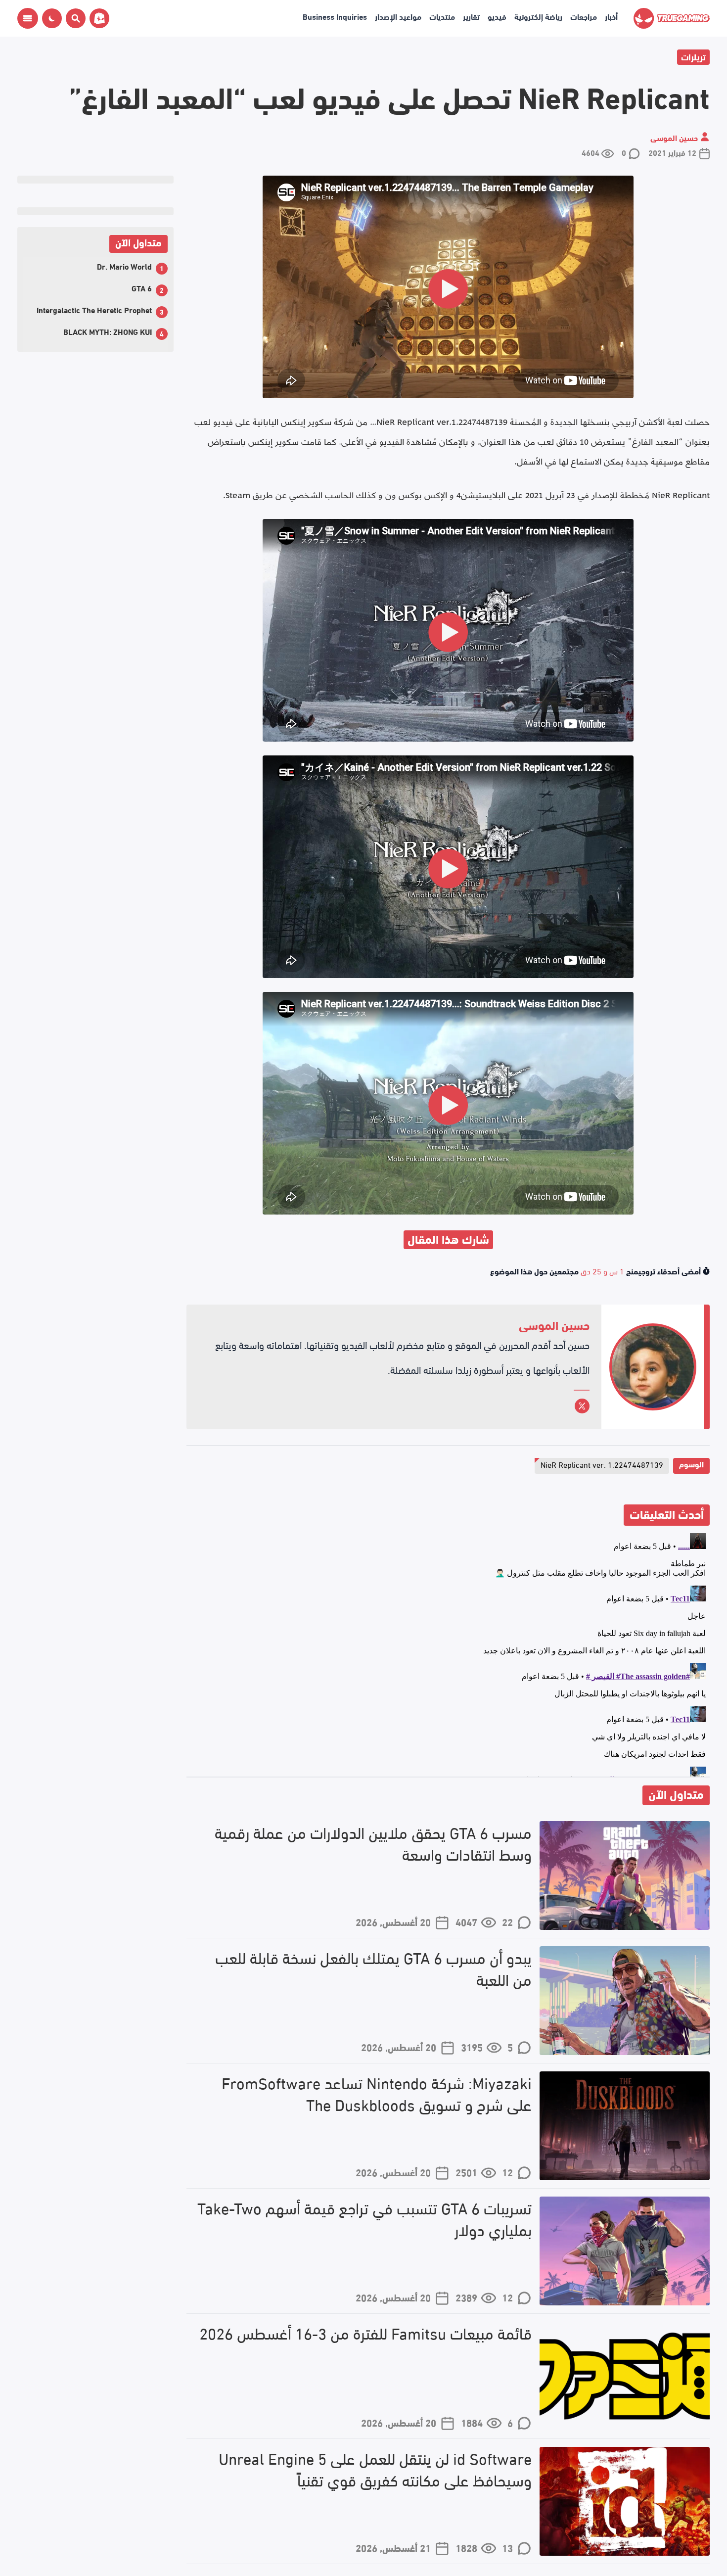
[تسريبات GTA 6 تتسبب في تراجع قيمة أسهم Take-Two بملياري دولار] (625, 2251)
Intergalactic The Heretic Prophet (94, 309)
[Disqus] (448, 1653)
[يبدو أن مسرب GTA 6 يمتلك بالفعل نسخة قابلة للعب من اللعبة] (625, 2001)
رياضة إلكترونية (538, 16)
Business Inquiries (335, 16)
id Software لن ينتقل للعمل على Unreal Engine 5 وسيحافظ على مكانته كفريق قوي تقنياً (375, 2469)
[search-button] (74, 18)
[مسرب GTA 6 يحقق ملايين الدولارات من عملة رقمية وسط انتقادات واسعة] (625, 1875)
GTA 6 (142, 288)
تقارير (471, 16)
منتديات (442, 16)
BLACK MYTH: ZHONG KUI (108, 331)
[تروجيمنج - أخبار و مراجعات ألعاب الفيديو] (672, 18)
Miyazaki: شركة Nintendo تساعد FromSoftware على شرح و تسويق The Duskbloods (377, 2094)
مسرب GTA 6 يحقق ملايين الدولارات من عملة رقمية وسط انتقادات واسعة (373, 1843)
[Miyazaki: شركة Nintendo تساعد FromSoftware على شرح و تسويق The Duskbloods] (625, 2126)
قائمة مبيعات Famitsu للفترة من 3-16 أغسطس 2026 (365, 2333)
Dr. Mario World (124, 266)
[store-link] (97, 18)
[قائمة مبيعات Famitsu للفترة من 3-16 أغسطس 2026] (625, 2376)
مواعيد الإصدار (398, 16)
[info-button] (28, 18)
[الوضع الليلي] (52, 18)
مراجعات (584, 16)
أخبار (611, 16)
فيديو (497, 16)
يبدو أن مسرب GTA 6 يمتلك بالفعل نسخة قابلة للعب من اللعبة (373, 1968)
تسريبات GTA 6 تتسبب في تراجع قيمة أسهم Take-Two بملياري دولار (364, 2219)
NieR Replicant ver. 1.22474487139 (602, 1464)
